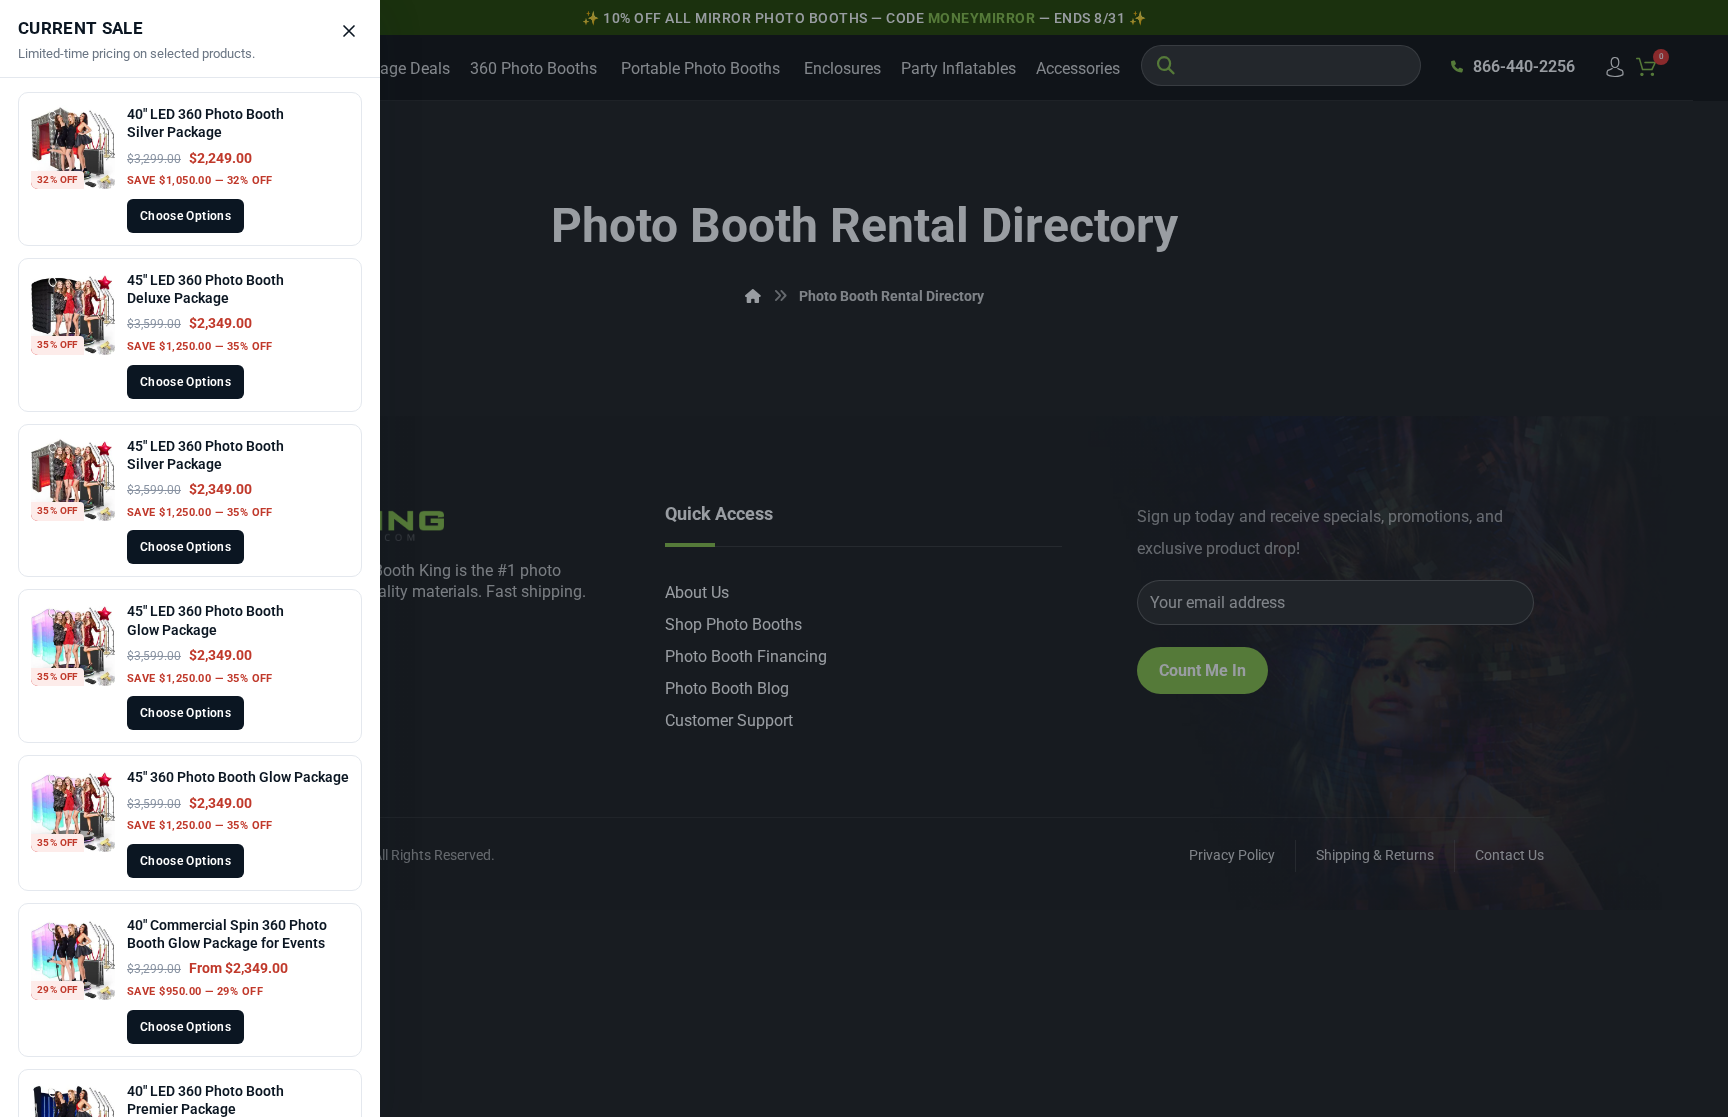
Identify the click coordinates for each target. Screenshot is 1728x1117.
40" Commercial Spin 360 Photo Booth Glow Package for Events (227, 934)
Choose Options (185, 216)
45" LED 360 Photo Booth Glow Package (205, 620)
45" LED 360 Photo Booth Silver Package (205, 455)
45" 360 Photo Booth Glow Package (238, 777)
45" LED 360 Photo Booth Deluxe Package (205, 289)
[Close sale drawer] (349, 31)
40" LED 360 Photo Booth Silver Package (205, 123)
